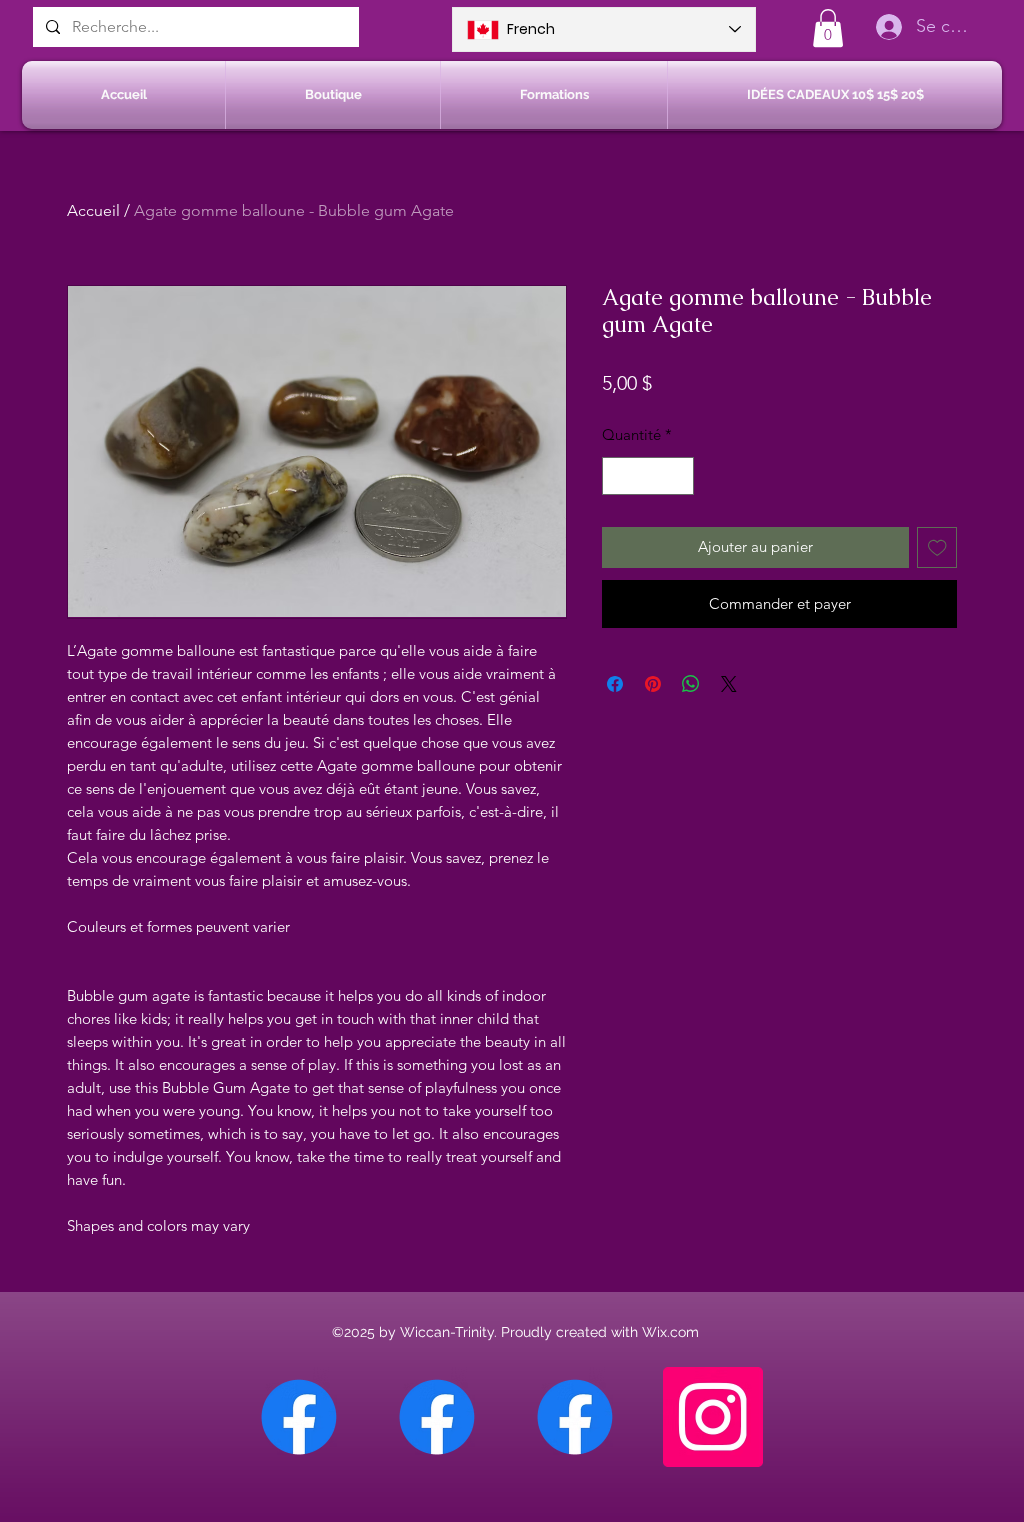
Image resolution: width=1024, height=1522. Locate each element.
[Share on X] (729, 684)
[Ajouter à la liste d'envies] (937, 547)
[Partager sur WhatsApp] (691, 684)
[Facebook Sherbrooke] (437, 1417)
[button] (828, 28)
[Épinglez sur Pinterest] (653, 684)
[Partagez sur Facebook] (615, 684)
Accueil (93, 210)
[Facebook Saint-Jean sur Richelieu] (575, 1417)
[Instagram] (713, 1417)
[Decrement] (618, 476)
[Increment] (678, 476)
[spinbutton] (648, 476)
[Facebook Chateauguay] (299, 1417)
